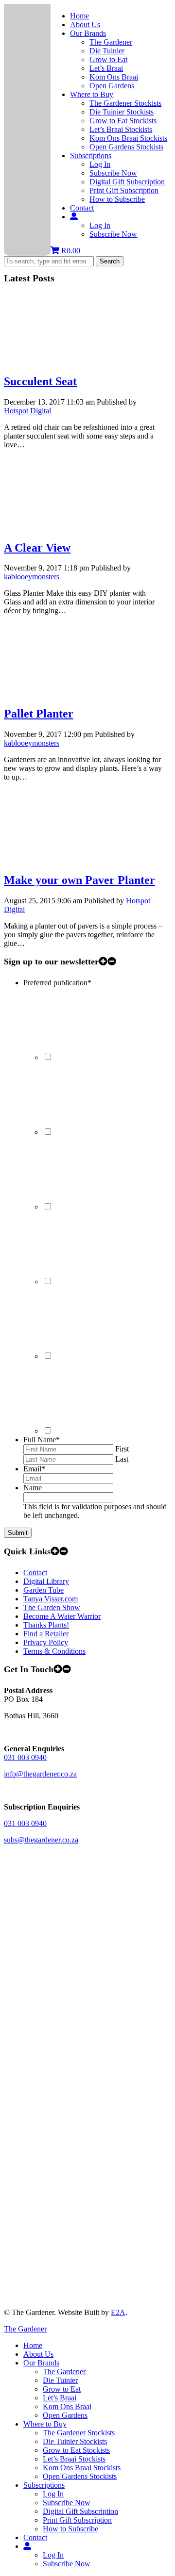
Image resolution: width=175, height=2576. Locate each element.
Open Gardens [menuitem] (65, 2415)
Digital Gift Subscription (127, 182)
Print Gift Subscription (124, 190)
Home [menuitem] (33, 2345)
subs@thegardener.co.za (41, 1840)
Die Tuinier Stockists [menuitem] (75, 2441)
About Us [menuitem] (38, 2354)
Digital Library (46, 1581)
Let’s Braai (106, 68)
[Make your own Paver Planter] (77, 859)
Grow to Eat (108, 59)
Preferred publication (57, 983)
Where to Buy (92, 94)
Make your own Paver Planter (79, 880)
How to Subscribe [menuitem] (70, 2529)
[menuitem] (27, 2546)
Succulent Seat (40, 381)
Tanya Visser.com (51, 1599)
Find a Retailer (46, 1634)
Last (122, 1459)
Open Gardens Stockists (126, 147)
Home (79, 16)
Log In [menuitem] (53, 2494)
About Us (85, 24)
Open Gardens (112, 86)
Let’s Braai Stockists (121, 129)
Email (34, 1469)
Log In (100, 164)
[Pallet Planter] (77, 693)
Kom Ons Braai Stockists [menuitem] (82, 2468)
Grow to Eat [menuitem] (62, 2389)
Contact (82, 208)
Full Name (42, 1440)
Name (33, 1488)
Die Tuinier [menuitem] (60, 2380)
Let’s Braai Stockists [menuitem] (74, 2459)
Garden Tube (44, 1590)
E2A (118, 2312)
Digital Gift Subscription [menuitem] (80, 2511)
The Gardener (111, 42)
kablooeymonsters (32, 577)
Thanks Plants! (46, 1625)
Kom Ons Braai (114, 77)
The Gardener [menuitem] (64, 2372)
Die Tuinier (107, 51)
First (122, 1449)
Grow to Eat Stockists (123, 121)
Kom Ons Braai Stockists (128, 138)
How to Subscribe (117, 199)
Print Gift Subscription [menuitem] (77, 2520)
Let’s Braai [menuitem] (60, 2398)
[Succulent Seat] (77, 361)
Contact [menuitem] (35, 2537)
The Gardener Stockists (125, 103)
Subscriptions (91, 155)
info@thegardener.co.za (40, 1774)
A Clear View (37, 548)
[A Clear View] (77, 527)
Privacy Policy (46, 1642)
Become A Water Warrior (62, 1616)
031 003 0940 (25, 1757)
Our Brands (88, 33)
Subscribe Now (113, 173)
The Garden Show (52, 1607)
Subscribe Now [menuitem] (67, 2503)
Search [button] (110, 261)
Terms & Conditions (54, 1651)
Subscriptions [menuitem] (44, 2485)
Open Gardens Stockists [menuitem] (80, 2476)
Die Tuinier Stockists (122, 112)
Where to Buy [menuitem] (45, 2424)
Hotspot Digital (27, 411)
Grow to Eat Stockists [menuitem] (76, 2450)
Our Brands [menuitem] (41, 2363)
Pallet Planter (39, 714)
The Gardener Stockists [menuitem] (79, 2433)
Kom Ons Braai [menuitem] (67, 2406)
